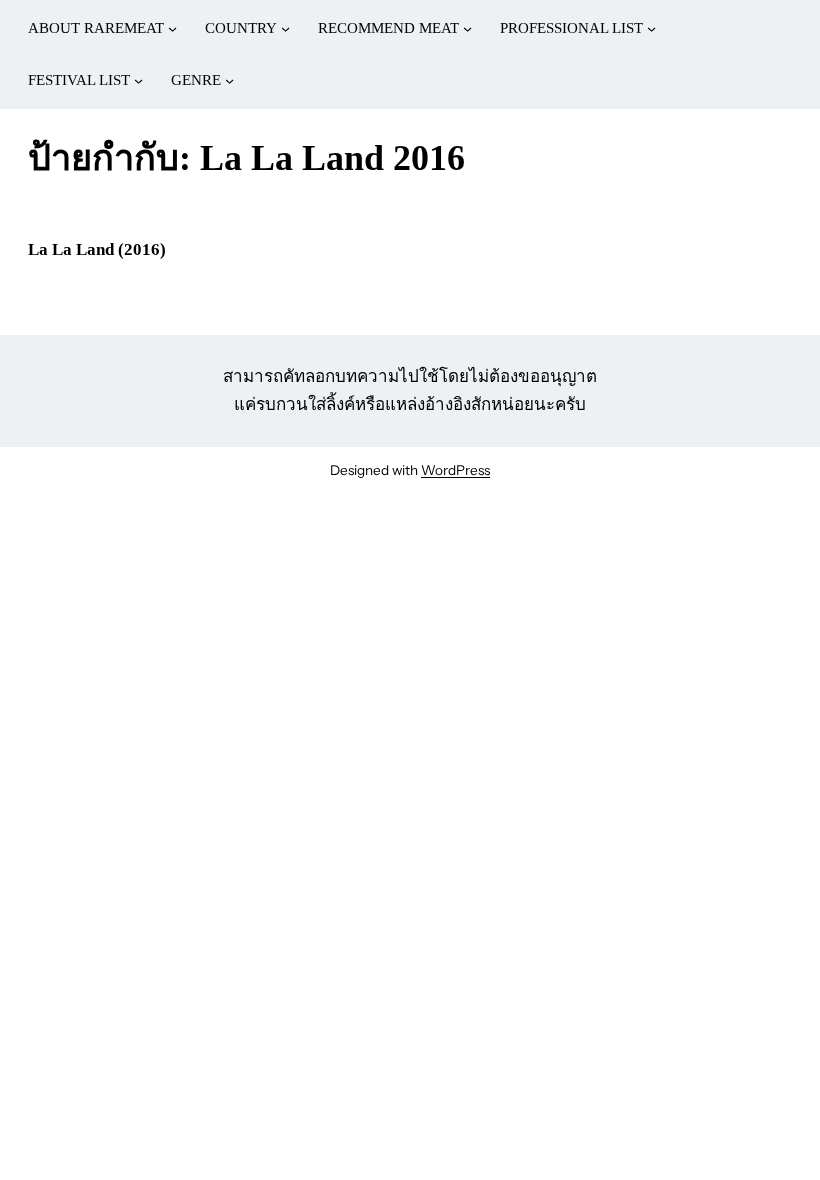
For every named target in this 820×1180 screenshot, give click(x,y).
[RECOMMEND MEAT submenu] (467, 28)
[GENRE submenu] (229, 80)
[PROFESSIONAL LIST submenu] (651, 28)
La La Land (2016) (97, 249)
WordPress (455, 470)
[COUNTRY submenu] (285, 28)
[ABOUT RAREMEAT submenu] (172, 28)
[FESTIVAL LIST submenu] (138, 80)
